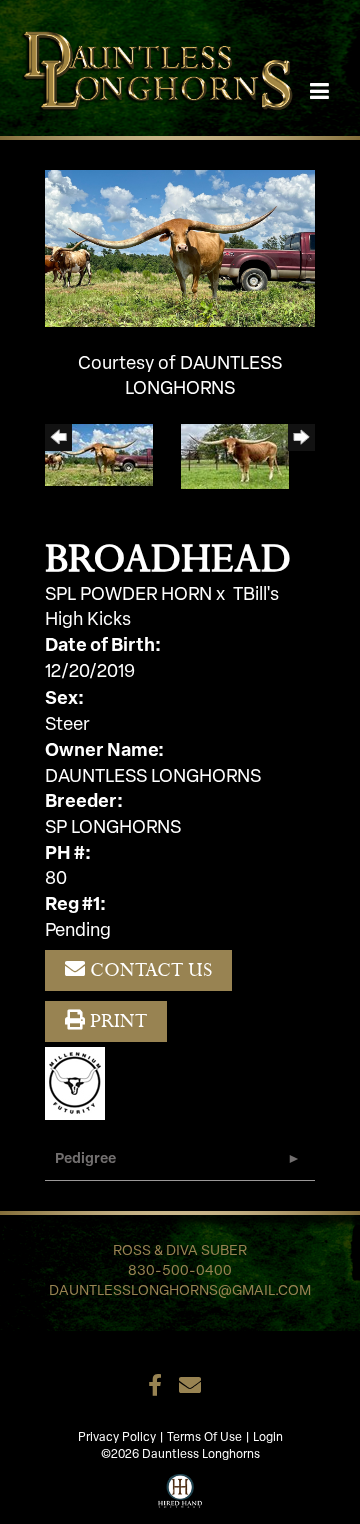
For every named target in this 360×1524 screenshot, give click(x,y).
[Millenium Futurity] (80, 1084)
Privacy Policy (117, 1438)
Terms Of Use (204, 1438)
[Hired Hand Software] (180, 1489)
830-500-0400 (180, 1271)
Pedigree (85, 1159)
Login (268, 1438)
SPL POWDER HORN (128, 596)
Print (116, 1020)
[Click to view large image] (180, 249)
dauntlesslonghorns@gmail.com (180, 1291)
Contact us (148, 969)
